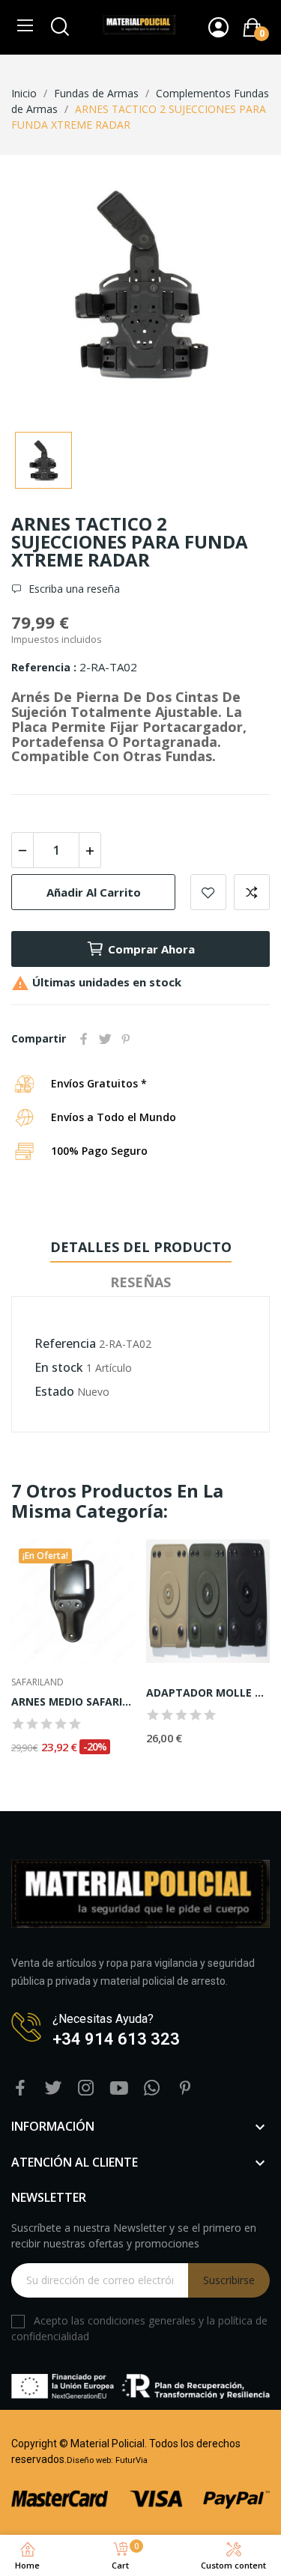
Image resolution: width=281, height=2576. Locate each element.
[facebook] (20, 2088)
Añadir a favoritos (208, 892)
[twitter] (53, 2088)
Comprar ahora (151, 949)
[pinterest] (185, 2088)
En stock (59, 1367)
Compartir (84, 1039)
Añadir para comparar (252, 892)
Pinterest (126, 1039)
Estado (54, 1391)
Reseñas (140, 1282)
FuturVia (132, 2460)
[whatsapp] (152, 2088)
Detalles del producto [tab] (141, 1247)
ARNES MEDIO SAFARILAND (73, 1701)
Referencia (42, 667)
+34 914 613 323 (116, 2039)
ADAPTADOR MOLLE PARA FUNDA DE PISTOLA (208, 1693)
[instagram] (86, 2088)
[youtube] (119, 2088)
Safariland (37, 1682)
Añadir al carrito (94, 892)
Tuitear (105, 1039)
